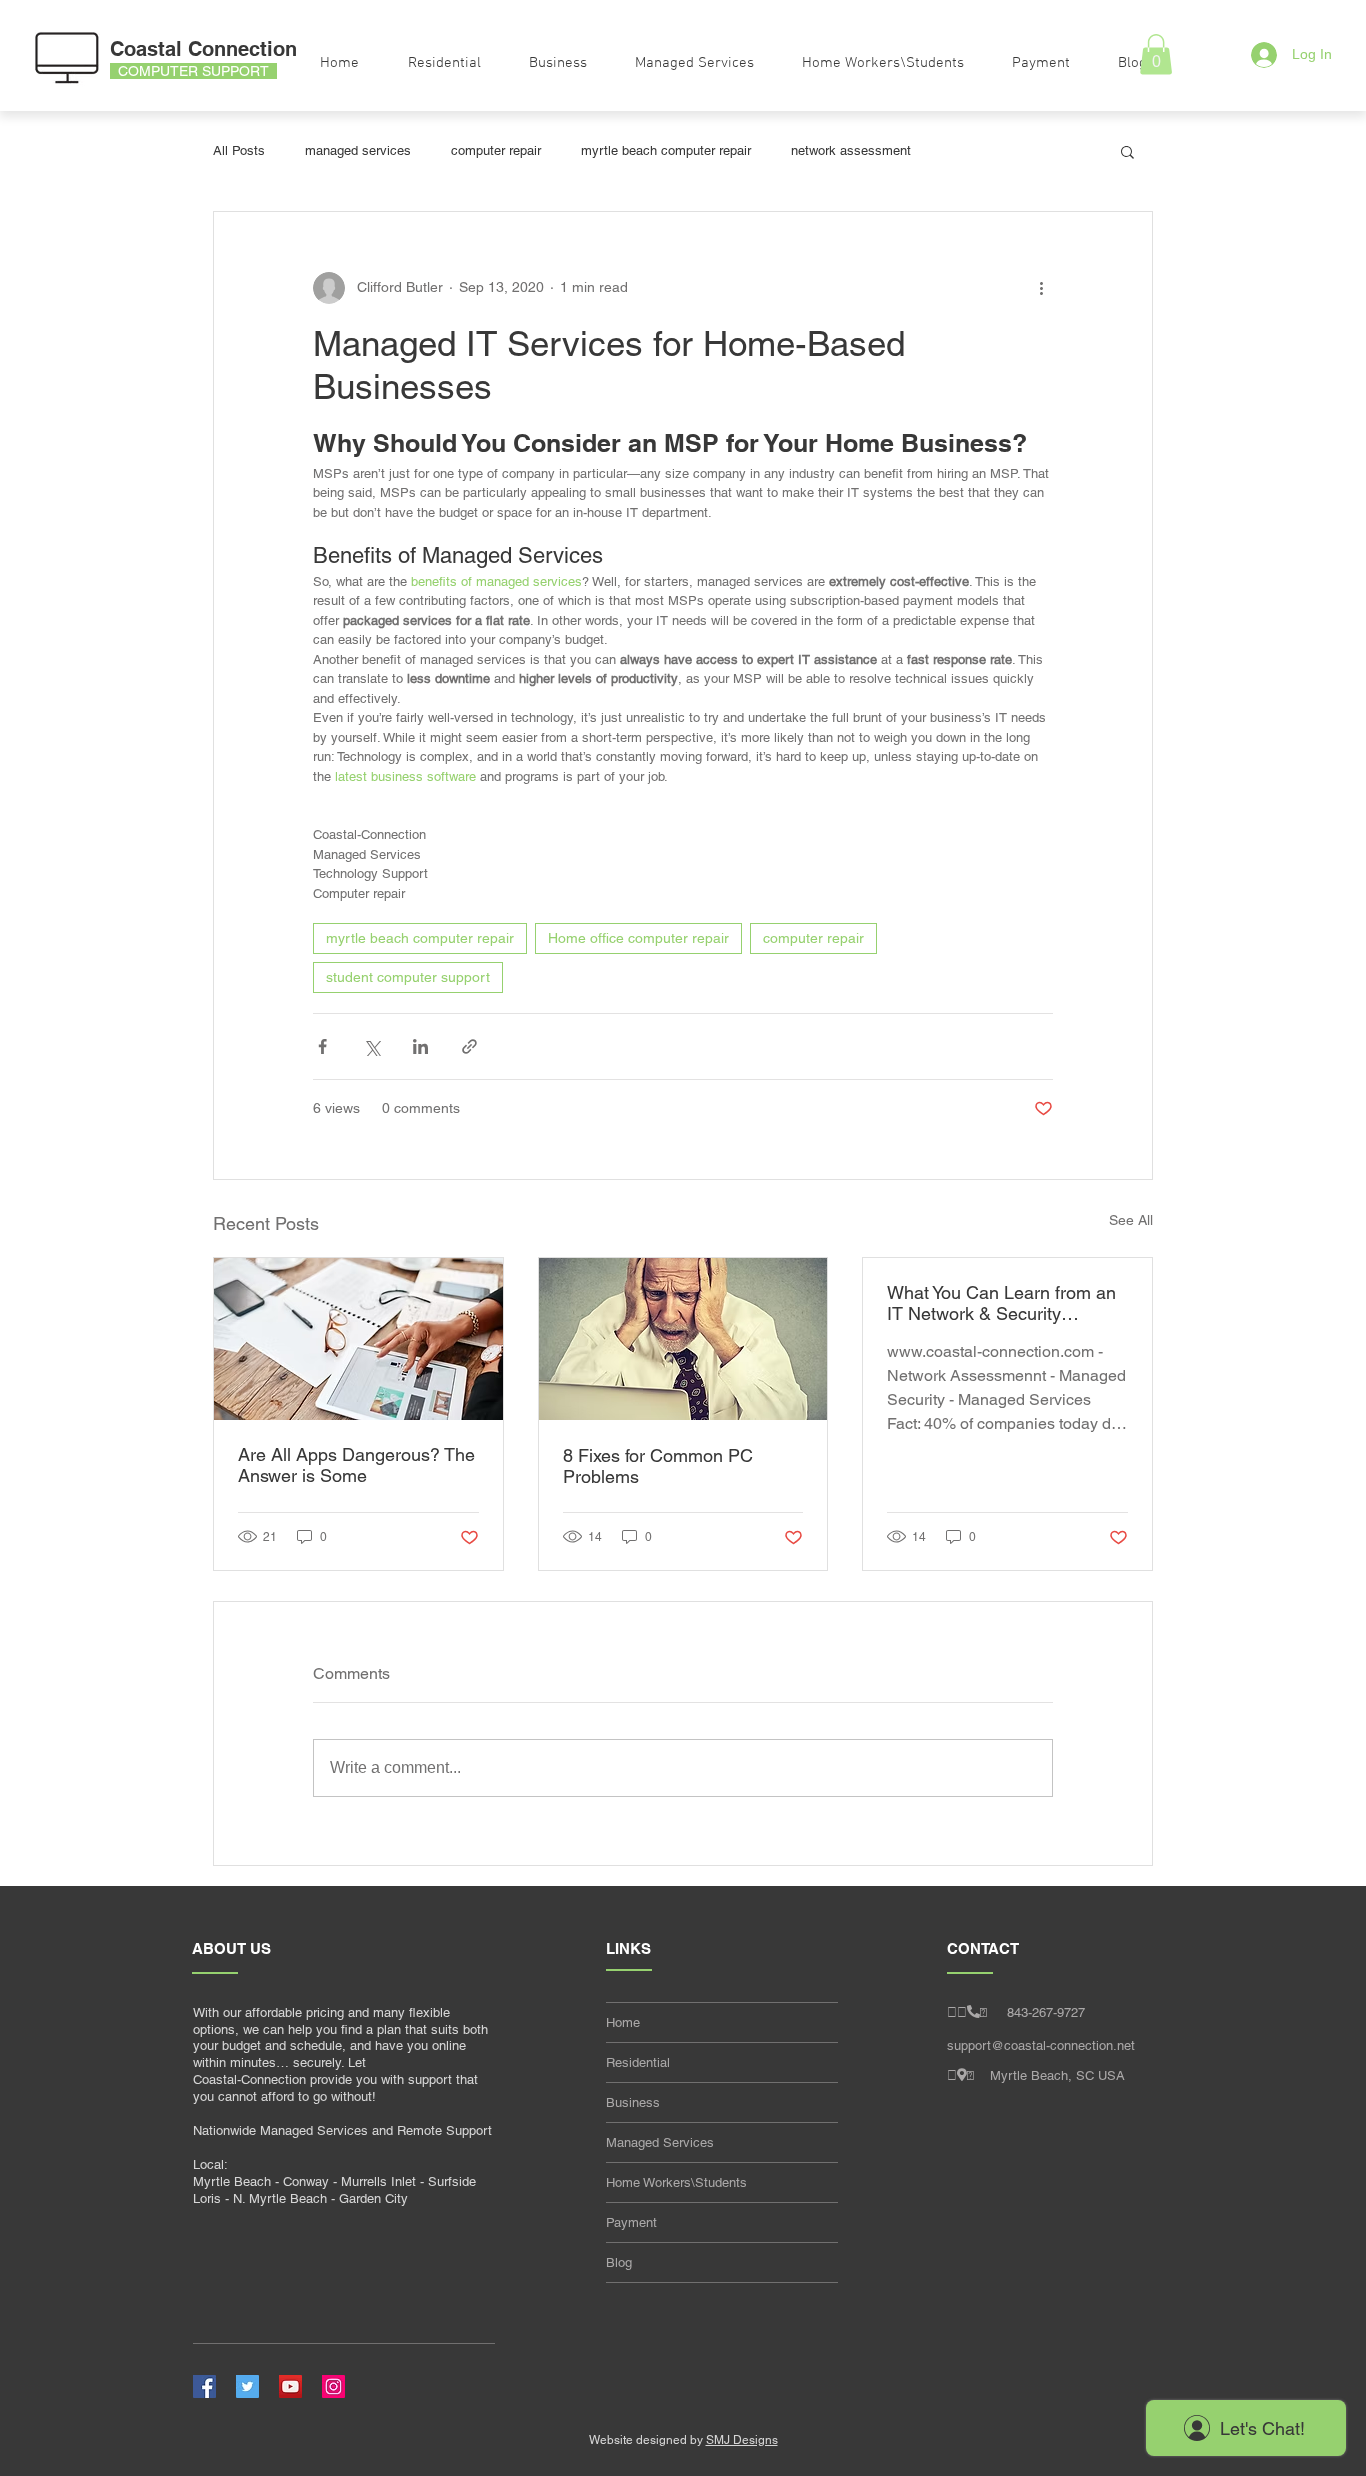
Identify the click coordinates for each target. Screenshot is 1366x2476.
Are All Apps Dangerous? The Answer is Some (356, 1465)
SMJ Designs (742, 2440)
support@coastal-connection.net (1041, 2045)
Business (633, 2102)
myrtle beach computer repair (666, 150)
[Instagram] (333, 2386)
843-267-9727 (1046, 2012)
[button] (1127, 151)
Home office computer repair (638, 938)
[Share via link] (469, 1046)
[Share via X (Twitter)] (371, 1046)
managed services (358, 150)
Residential (638, 2062)
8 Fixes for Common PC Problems (658, 1466)
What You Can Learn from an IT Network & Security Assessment (1001, 1303)
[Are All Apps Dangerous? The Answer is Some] (358, 1339)
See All (1131, 1220)
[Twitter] (247, 2386)
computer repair (496, 150)
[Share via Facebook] (322, 1046)
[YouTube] (290, 2386)
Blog (619, 2262)
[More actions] (1041, 288)
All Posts (239, 150)
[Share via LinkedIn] (420, 1046)
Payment (631, 2222)
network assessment (851, 150)
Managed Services (660, 2142)
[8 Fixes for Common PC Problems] (683, 1339)
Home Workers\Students (676, 2182)
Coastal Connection (203, 49)
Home (623, 2022)
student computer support (408, 977)
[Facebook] (204, 2386)
